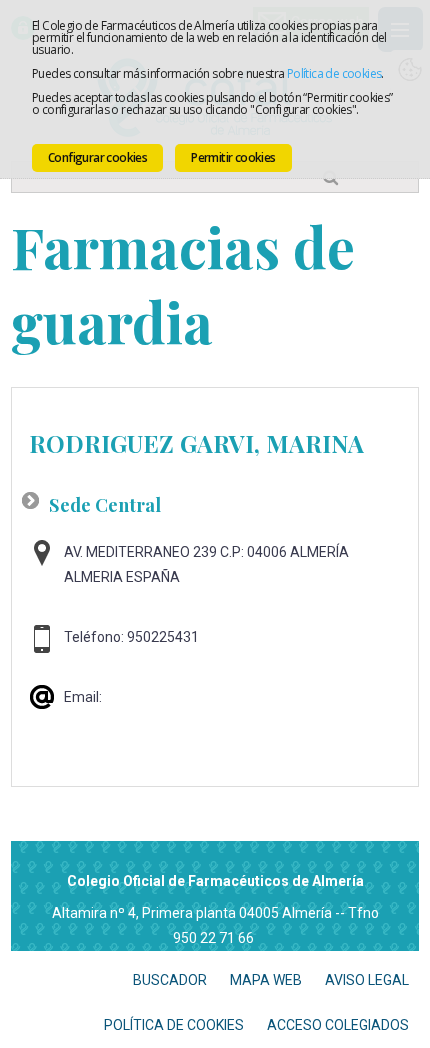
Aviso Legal (367, 980)
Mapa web (266, 980)
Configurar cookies (97, 157)
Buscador (170, 980)
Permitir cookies (233, 157)
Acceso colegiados (338, 1025)
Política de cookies (334, 73)
